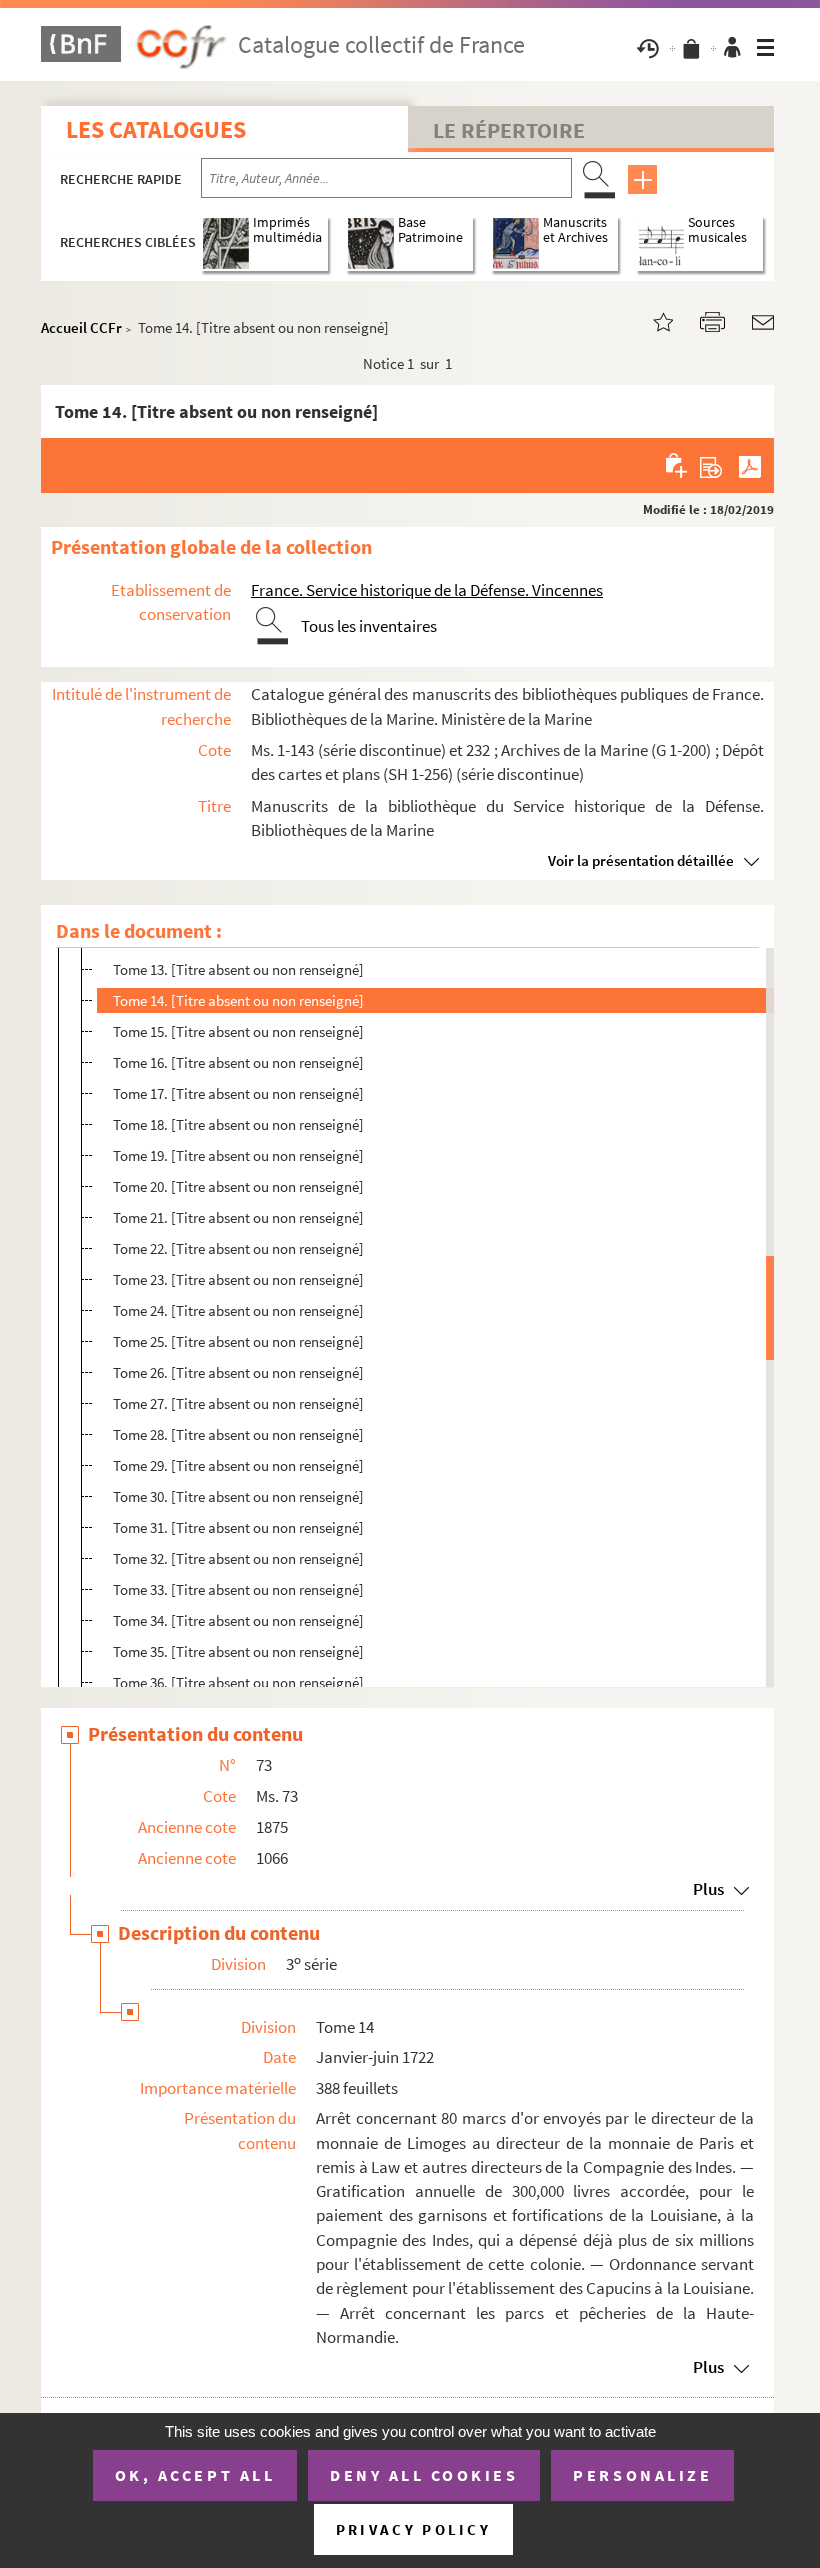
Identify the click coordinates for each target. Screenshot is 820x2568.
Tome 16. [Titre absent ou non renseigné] (238, 1062)
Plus (708, 1889)
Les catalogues (156, 129)
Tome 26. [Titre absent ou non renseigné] (238, 1372)
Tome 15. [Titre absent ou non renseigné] (238, 1031)
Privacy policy (413, 2529)
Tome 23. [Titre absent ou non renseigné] (238, 1279)
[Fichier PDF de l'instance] (750, 465)
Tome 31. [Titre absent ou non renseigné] (238, 1527)
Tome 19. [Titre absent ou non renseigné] (238, 1155)
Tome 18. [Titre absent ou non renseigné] (238, 1124)
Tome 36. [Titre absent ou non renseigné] (238, 1682)
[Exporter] (711, 465)
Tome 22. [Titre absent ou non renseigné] (238, 1248)
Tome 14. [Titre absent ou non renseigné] (238, 1000)
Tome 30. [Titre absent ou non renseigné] (238, 1496)
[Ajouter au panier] (677, 465)
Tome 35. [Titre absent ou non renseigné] (238, 1651)
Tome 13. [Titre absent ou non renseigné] (238, 969)
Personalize (642, 2475)
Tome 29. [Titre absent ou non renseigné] (238, 1465)
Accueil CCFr (81, 327)
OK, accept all (195, 2475)
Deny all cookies (424, 2475)
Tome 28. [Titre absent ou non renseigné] (238, 1434)
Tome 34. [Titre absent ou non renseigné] (238, 1620)
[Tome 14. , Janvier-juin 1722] (651, 320)
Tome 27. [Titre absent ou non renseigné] (238, 1403)
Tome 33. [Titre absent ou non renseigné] (238, 1589)
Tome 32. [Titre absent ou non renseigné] (238, 1558)
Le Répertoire (509, 130)
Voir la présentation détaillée (641, 860)
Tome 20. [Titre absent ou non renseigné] (238, 1186)
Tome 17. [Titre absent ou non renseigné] (238, 1093)
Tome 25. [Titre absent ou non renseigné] (238, 1341)
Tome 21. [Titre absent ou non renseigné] (238, 1217)
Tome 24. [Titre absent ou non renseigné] (238, 1310)
